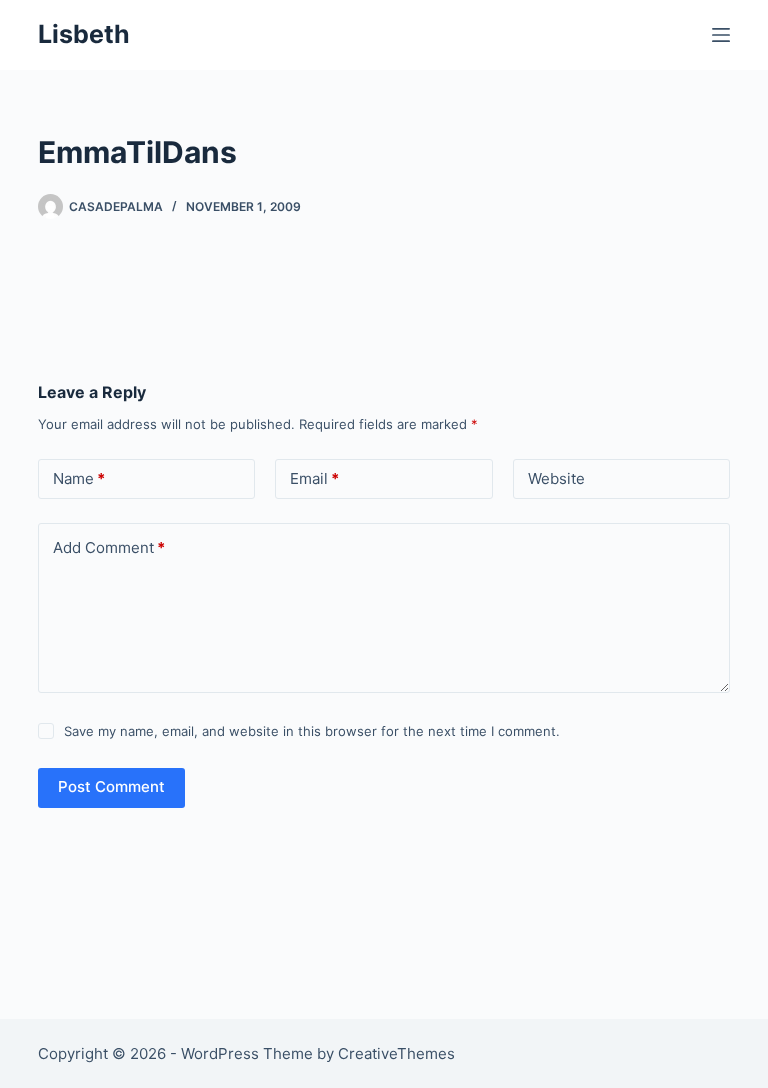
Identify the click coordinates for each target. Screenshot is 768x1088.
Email (314, 478)
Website (556, 478)
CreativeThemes (396, 1053)
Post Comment (111, 786)
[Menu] (721, 35)
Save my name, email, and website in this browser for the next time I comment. (312, 731)
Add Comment (109, 547)
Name (79, 478)
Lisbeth (84, 34)
